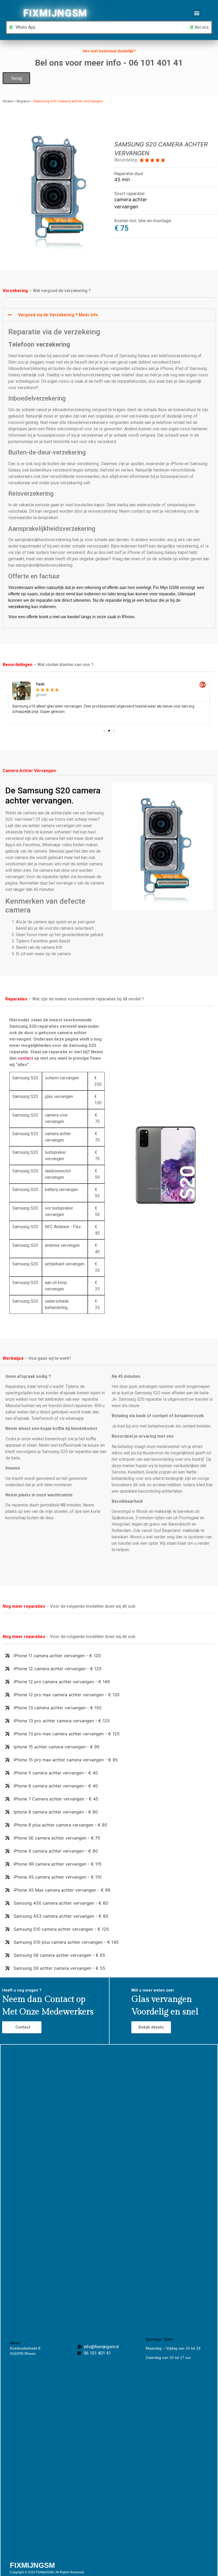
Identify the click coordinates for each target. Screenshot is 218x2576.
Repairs (23, 101)
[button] (197, 13)
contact (25, 1058)
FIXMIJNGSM (55, 13)
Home (8, 101)
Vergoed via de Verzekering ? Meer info (58, 315)
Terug (16, 78)
